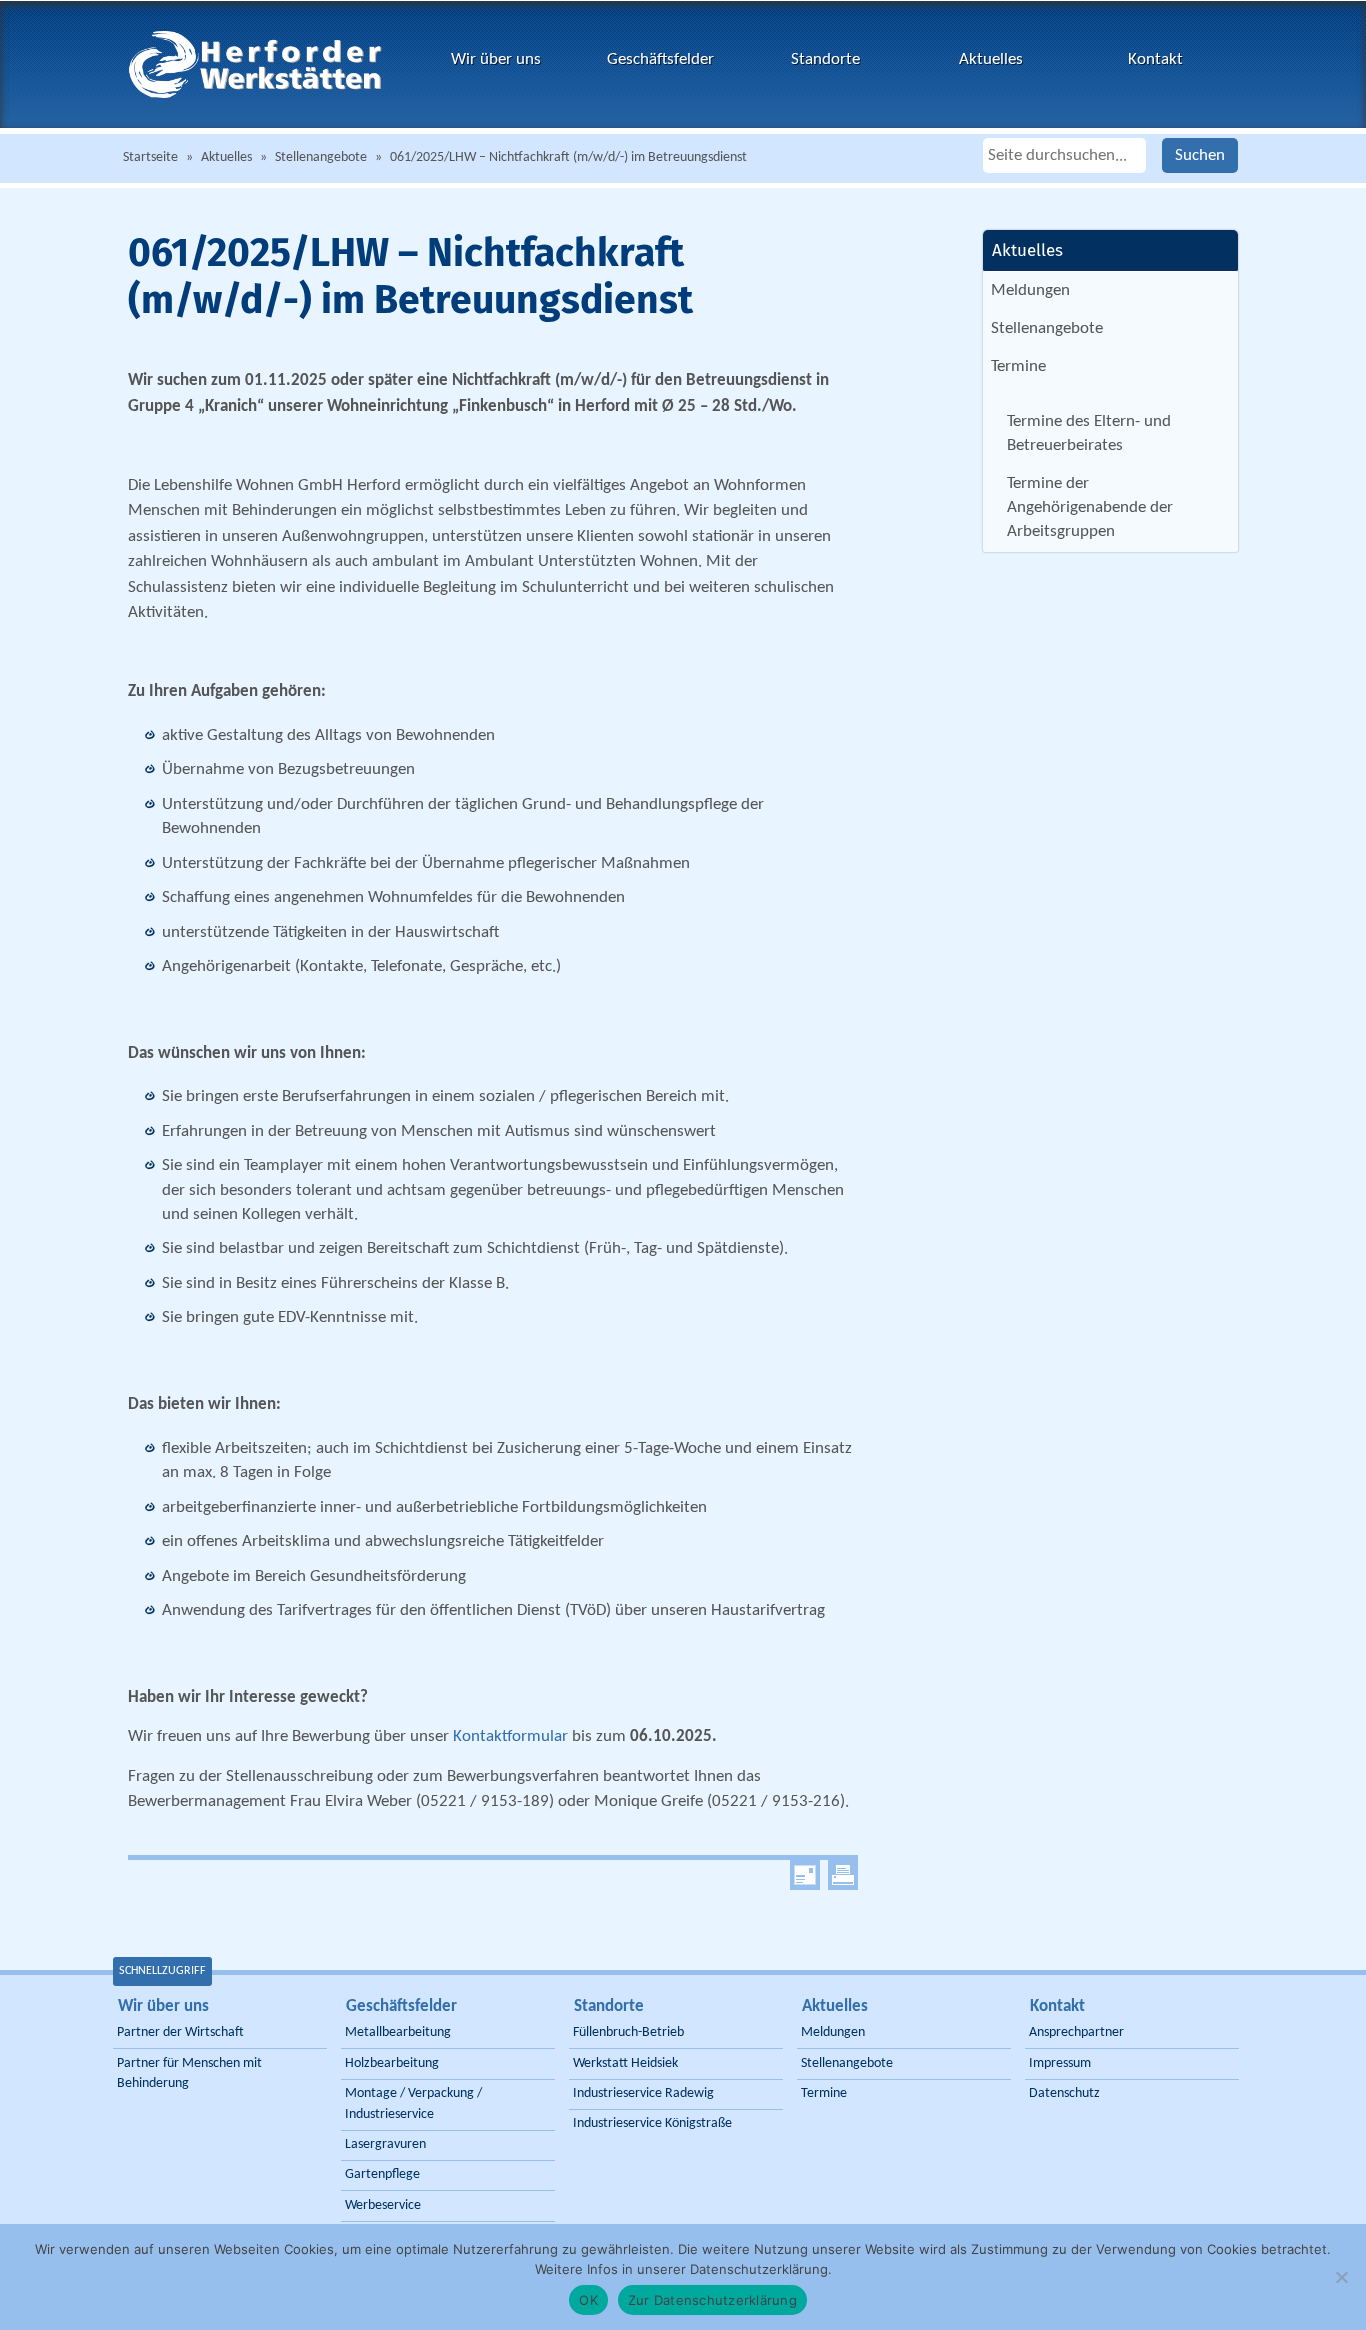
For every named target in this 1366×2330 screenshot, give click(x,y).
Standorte (825, 59)
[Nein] (1341, 2277)
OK (588, 2300)
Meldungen (1030, 290)
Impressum (1060, 2063)
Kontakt (1155, 59)
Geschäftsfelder (660, 59)
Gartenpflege (382, 2174)
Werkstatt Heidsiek (625, 2063)
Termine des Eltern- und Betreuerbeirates (1089, 433)
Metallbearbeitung (398, 2032)
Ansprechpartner (1076, 2032)
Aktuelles (991, 59)
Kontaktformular (510, 1736)
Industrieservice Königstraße (652, 2123)
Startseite (150, 157)
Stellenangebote (321, 157)
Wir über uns (496, 59)
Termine (1018, 366)
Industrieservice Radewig (643, 2093)
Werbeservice (383, 2205)
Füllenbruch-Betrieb (628, 2032)
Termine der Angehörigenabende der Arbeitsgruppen (1090, 508)
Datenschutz (1064, 2093)
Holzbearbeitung (392, 2063)
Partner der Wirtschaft (180, 2032)
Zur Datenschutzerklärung (712, 2300)
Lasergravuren (385, 2144)
